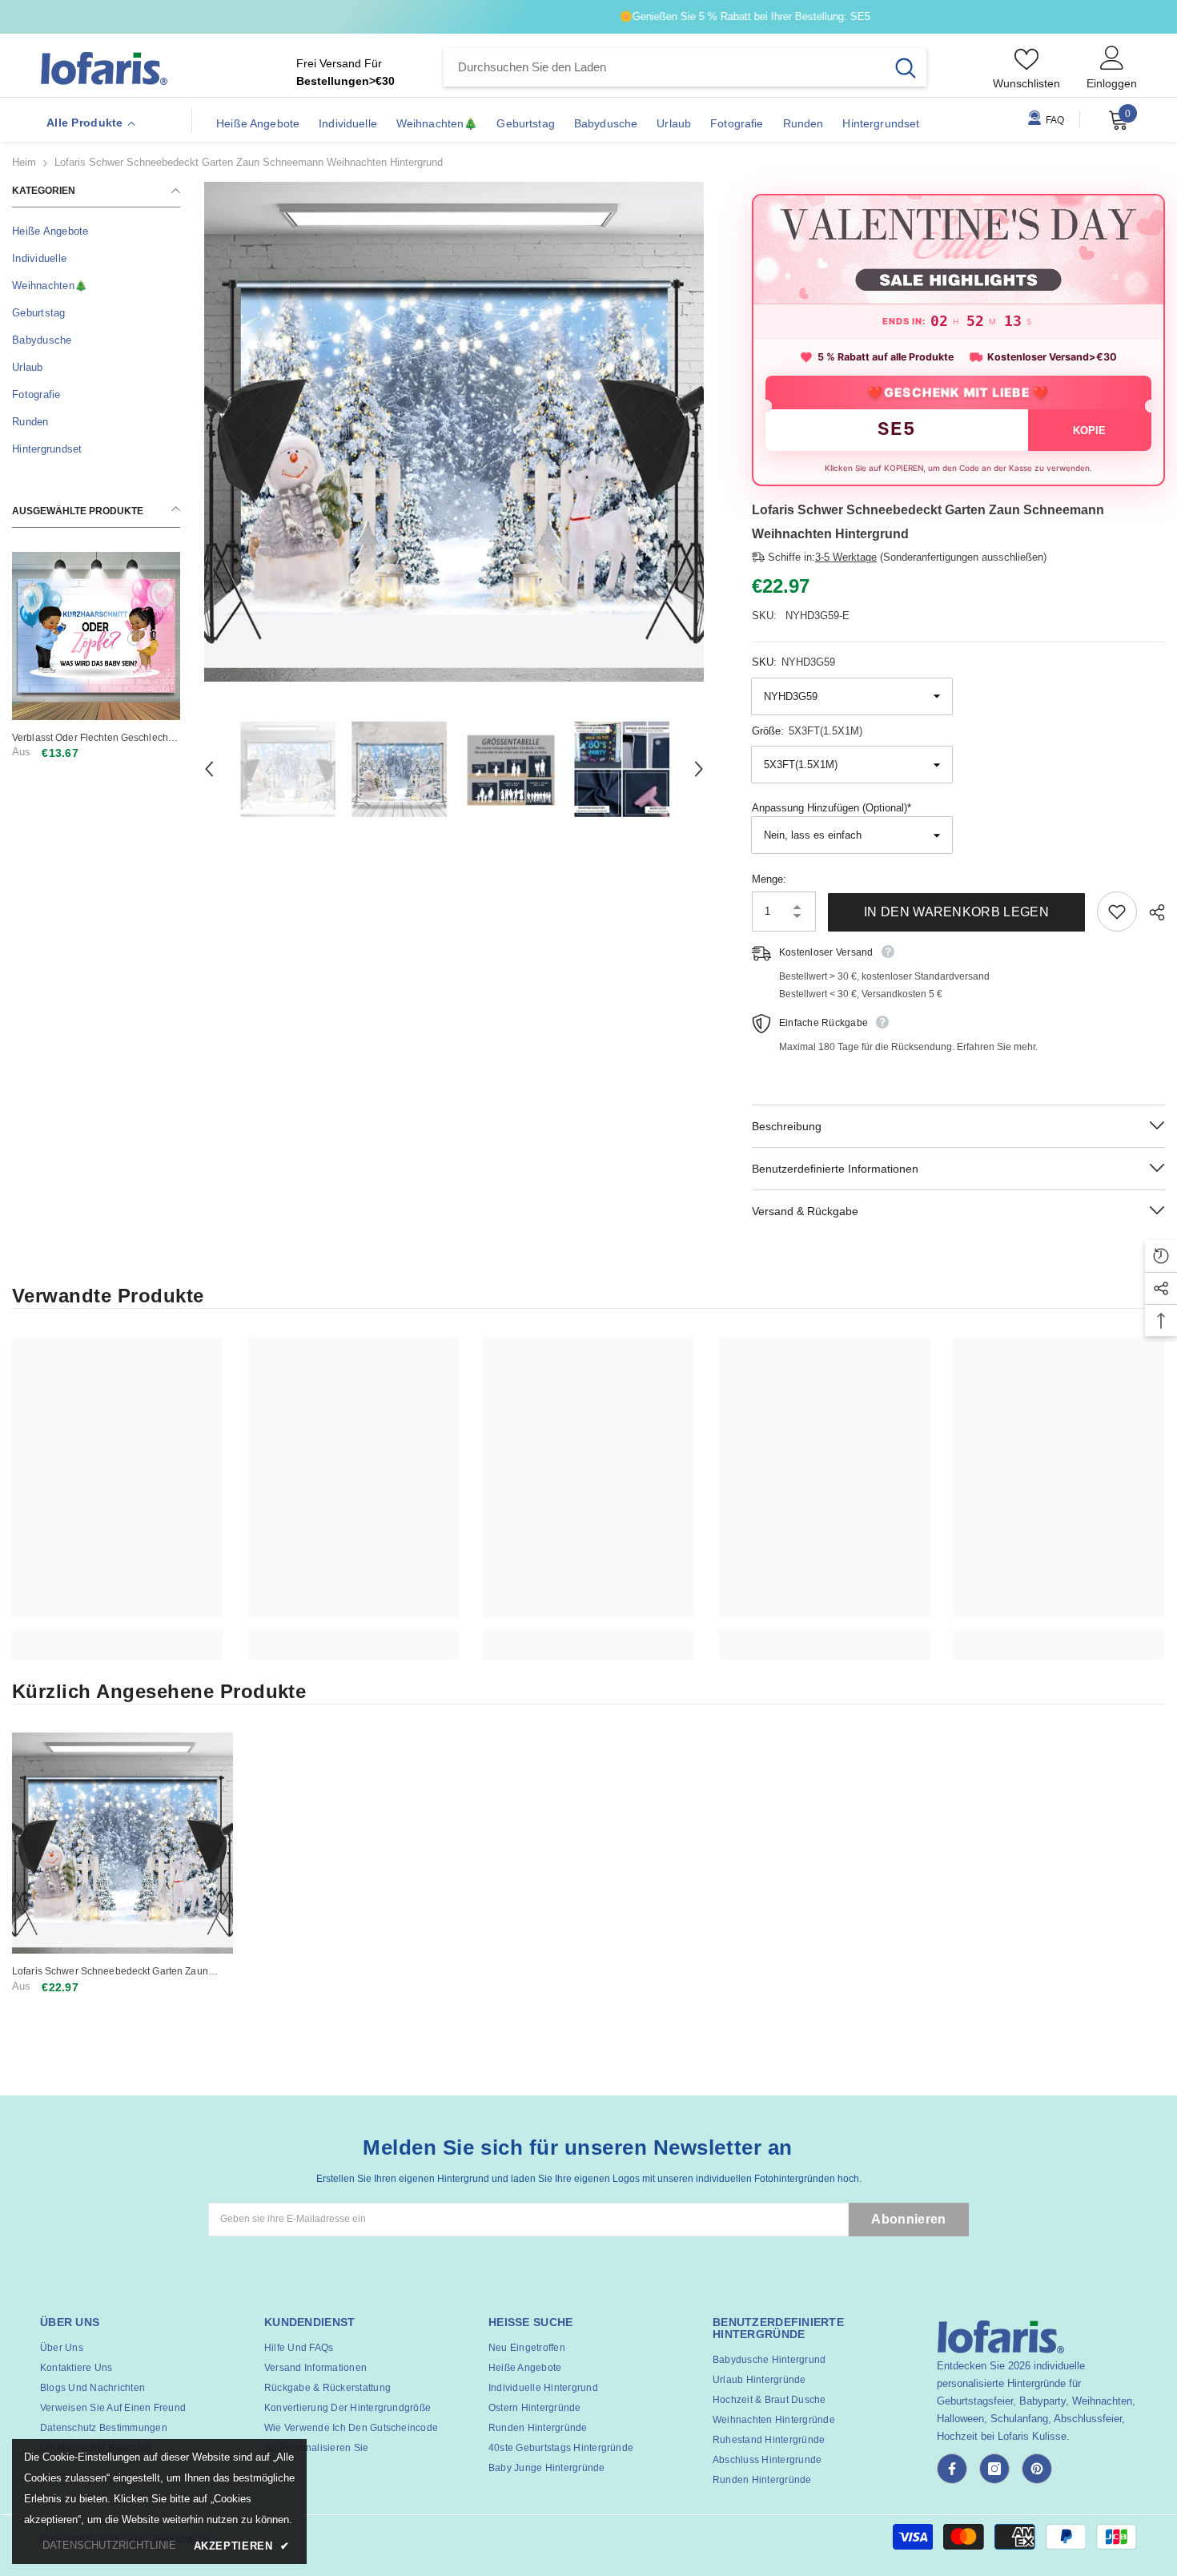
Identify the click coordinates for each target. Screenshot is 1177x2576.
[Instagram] (994, 2469)
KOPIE (1089, 431)
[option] (454, 432)
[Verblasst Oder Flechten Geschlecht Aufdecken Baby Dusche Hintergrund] (96, 636)
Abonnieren (908, 2219)
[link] (118, 1636)
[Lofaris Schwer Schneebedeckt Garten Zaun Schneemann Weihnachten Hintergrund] (123, 1843)
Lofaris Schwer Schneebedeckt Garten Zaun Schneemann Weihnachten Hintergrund (110, 1972)
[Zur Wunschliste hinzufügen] (1117, 912)
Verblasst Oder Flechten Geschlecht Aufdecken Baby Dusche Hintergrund (94, 738)
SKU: (793, 662)
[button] (209, 769)
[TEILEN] (1151, 912)
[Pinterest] (1037, 2469)
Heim (24, 162)
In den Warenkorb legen (956, 912)
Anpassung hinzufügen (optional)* (832, 808)
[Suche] (685, 67)
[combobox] (664, 67)
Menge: (769, 879)
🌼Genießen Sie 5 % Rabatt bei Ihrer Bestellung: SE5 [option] (589, 16)
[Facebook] (952, 2469)
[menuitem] (96, 231)
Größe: (807, 731)
